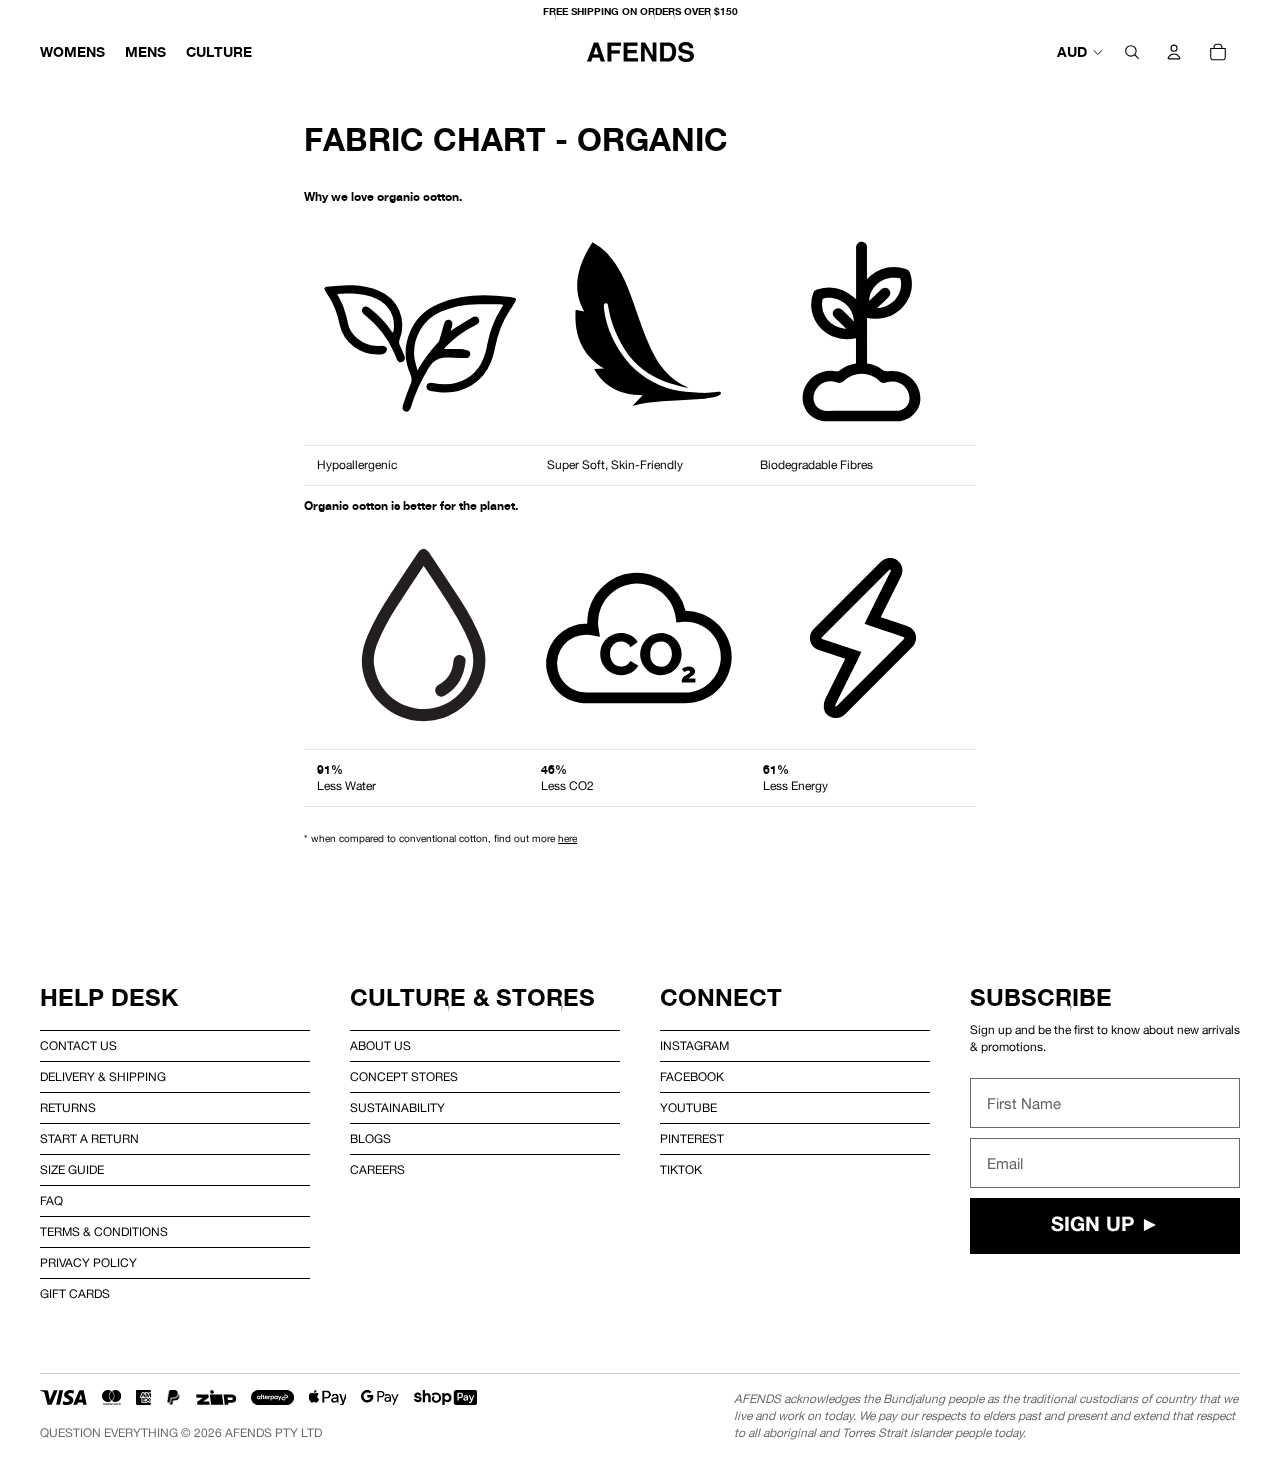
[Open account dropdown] (1174, 52)
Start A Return (89, 1139)
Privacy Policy (88, 1263)
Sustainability (397, 1108)
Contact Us (78, 1046)
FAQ (51, 1201)
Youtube (688, 1108)
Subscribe (1041, 997)
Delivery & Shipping (103, 1077)
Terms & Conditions (104, 1232)
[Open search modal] (1132, 52)
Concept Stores (404, 1077)
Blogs (370, 1139)
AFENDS (248, 1433)
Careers (377, 1170)
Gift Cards (75, 1294)
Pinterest (692, 1139)
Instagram (694, 1046)
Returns (68, 1108)
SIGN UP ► (1105, 1226)
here (567, 838)
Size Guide (72, 1170)
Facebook (692, 1077)
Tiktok (681, 1170)
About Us (380, 1046)
